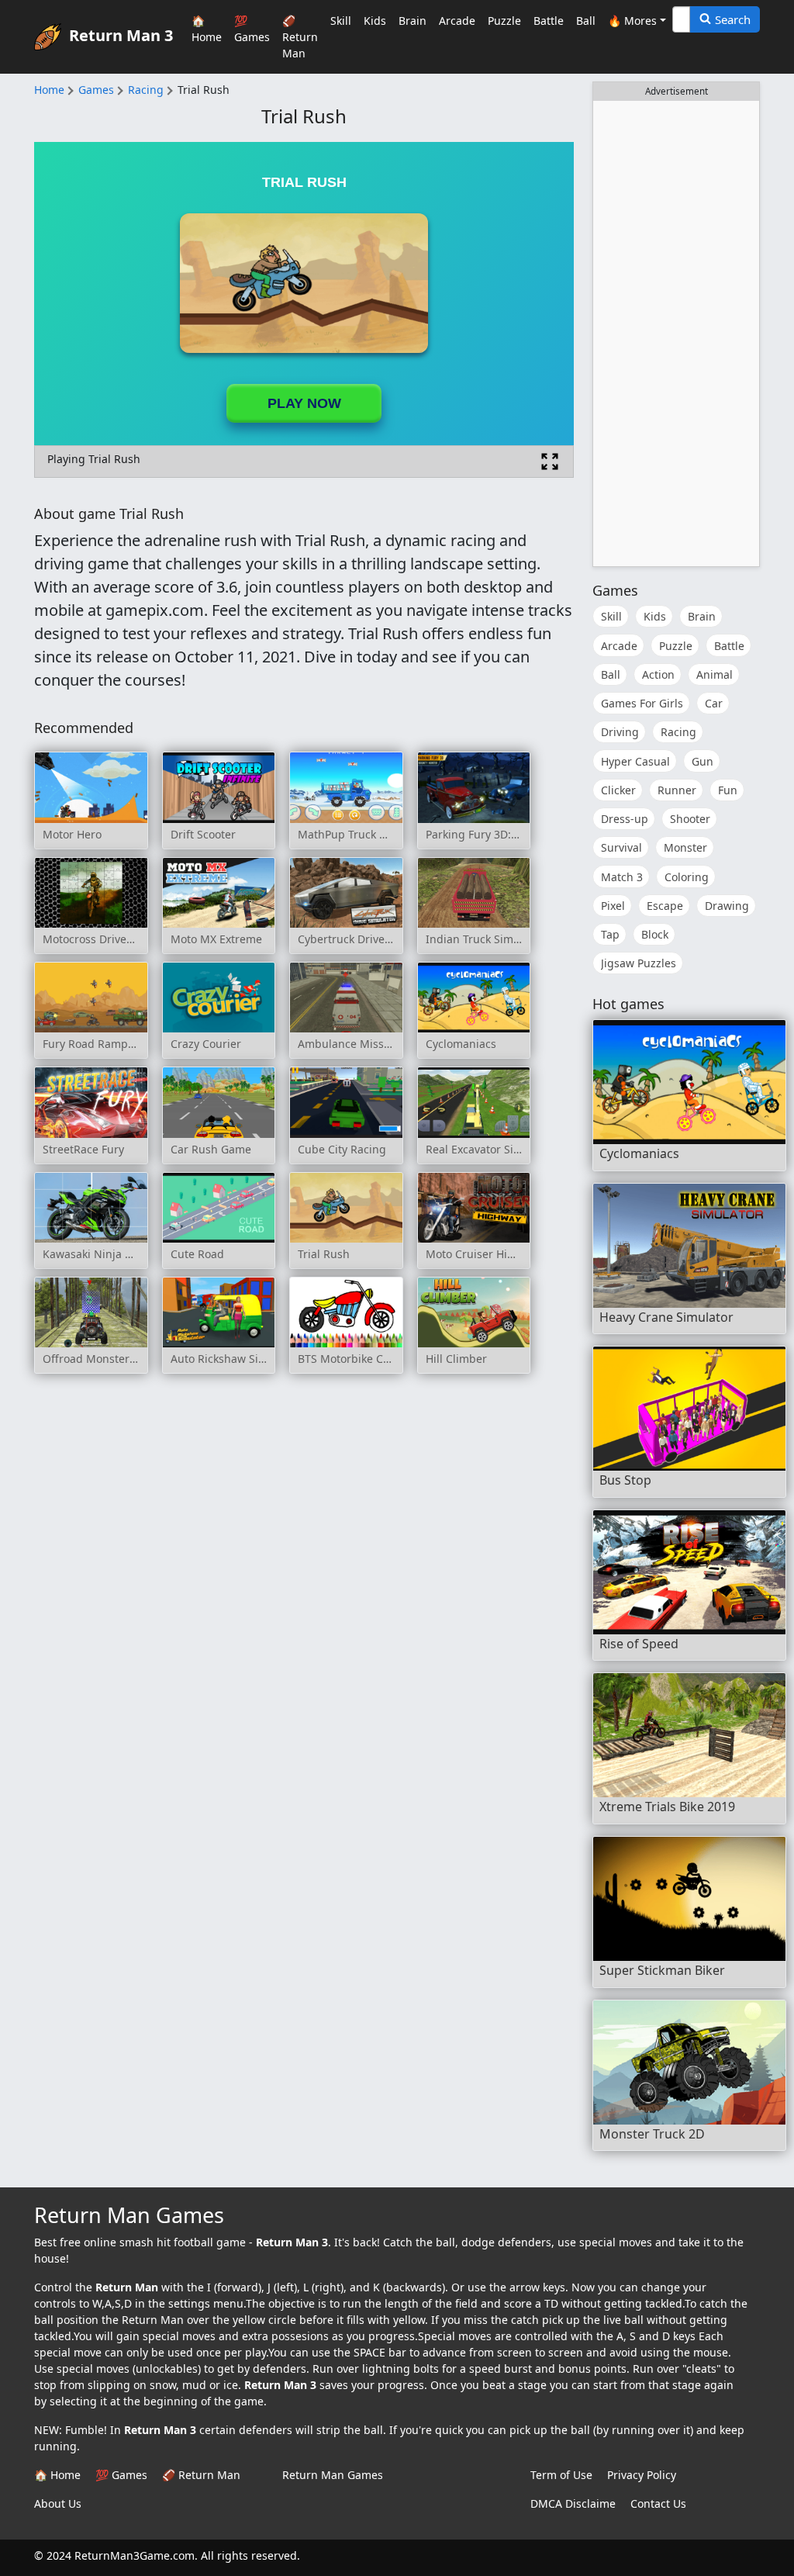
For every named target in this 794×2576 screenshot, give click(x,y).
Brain (413, 21)
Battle (549, 21)
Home (49, 90)
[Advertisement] (676, 334)
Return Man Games (333, 2475)
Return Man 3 (121, 35)
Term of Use (561, 2475)
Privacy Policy (642, 2475)
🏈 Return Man (300, 37)
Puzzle (504, 21)
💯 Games (252, 29)
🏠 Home (207, 29)
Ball (586, 21)
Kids (375, 21)
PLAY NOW (304, 403)
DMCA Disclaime (573, 2503)
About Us (58, 2503)
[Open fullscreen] (550, 462)
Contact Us (658, 2503)
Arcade (457, 21)
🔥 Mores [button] (632, 21)
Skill (341, 21)
